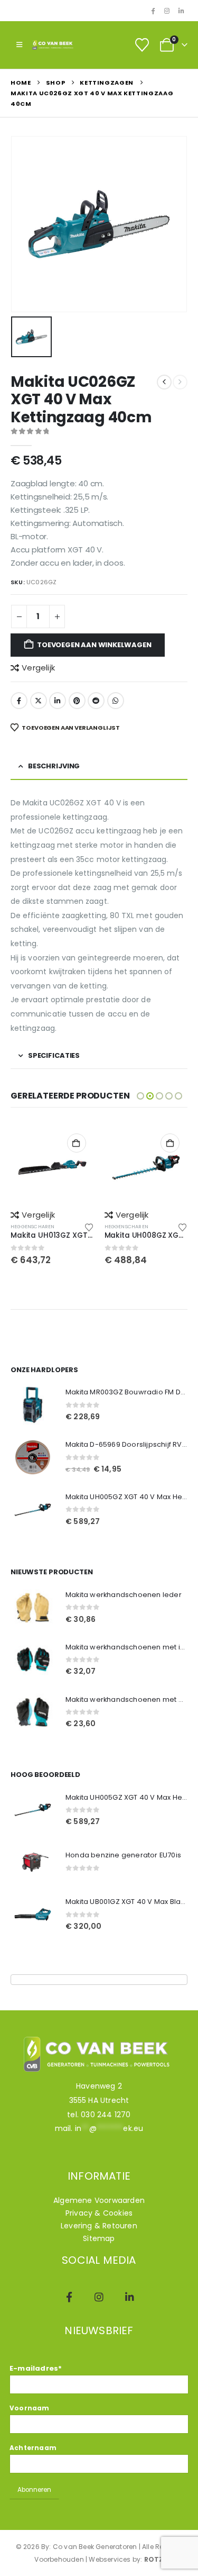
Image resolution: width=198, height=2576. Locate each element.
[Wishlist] (142, 45)
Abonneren (34, 2490)
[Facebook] (153, 11)
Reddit (96, 701)
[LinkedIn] (181, 11)
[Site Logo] (53, 45)
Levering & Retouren (99, 2226)
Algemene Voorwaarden (99, 2200)
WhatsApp (116, 701)
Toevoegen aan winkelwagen (94, 645)
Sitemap (99, 2238)
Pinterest (77, 701)
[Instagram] (167, 11)
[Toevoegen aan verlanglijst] (89, 1227)
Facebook (19, 701)
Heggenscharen (33, 1226)
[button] (19, 45)
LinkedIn (58, 701)
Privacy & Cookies (99, 2213)
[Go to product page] (52, 1167)
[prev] (164, 382)
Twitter (39, 701)
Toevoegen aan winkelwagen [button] (77, 1143)
